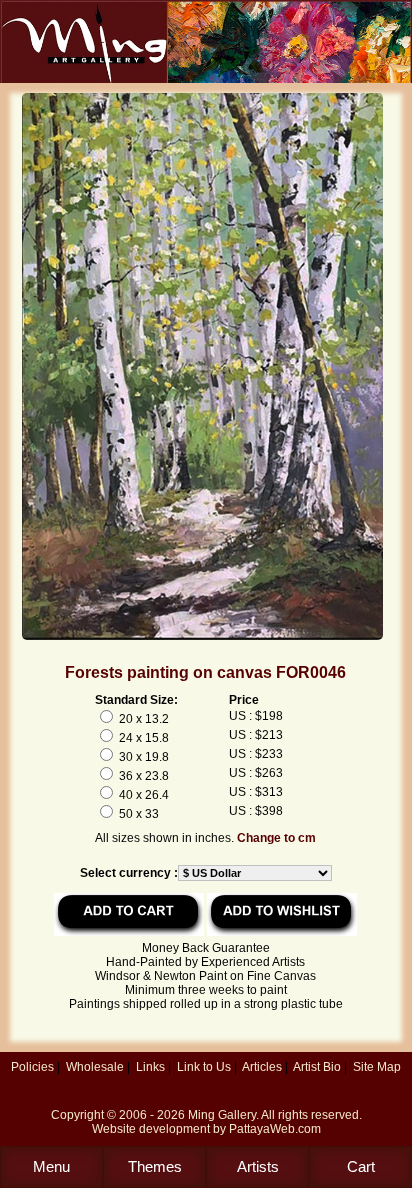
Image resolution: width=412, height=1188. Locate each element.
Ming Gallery (222, 1115)
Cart (361, 1166)
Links (150, 1067)
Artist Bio (317, 1067)
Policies (32, 1067)
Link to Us (204, 1067)
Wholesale (95, 1067)
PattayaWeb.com (275, 1129)
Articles (262, 1067)
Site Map (377, 1067)
